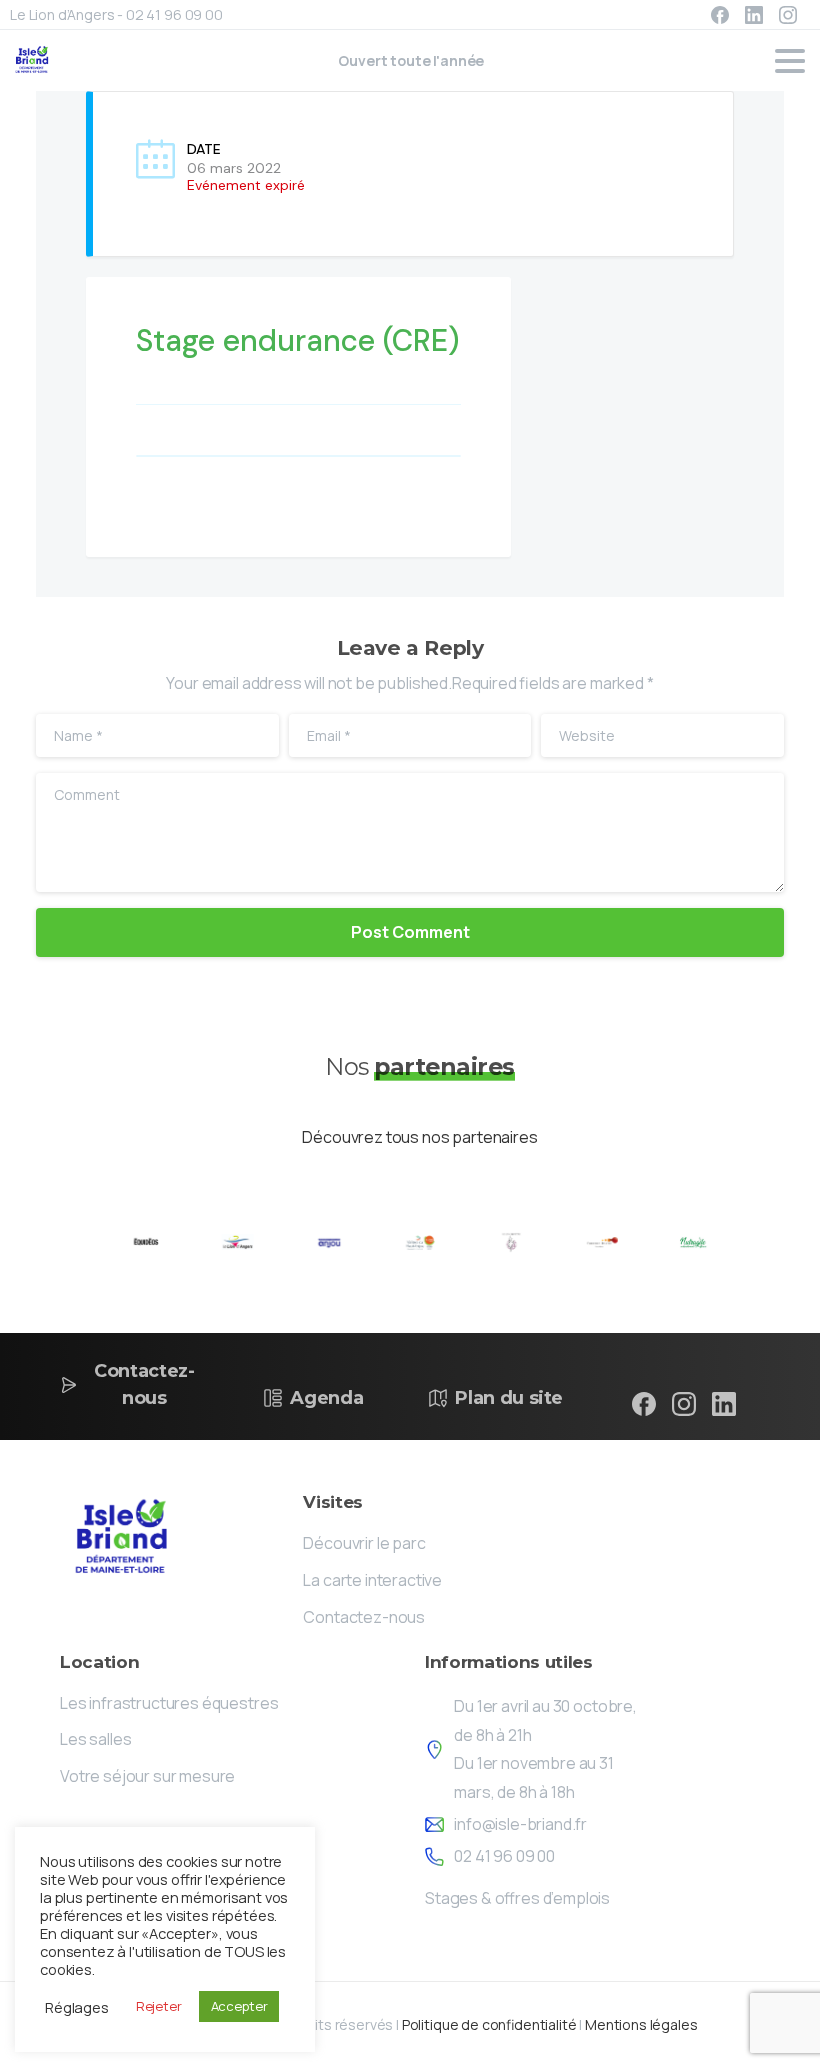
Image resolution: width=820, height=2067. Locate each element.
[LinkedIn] (754, 15)
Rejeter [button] (159, 2006)
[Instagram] (788, 15)
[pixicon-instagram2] (684, 1403)
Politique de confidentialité (489, 2024)
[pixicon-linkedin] (724, 1403)
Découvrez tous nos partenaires (419, 1137)
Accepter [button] (239, 2006)
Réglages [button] (77, 2007)
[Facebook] (720, 15)
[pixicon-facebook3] (644, 1403)
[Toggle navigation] (790, 61)
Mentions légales (641, 2024)
